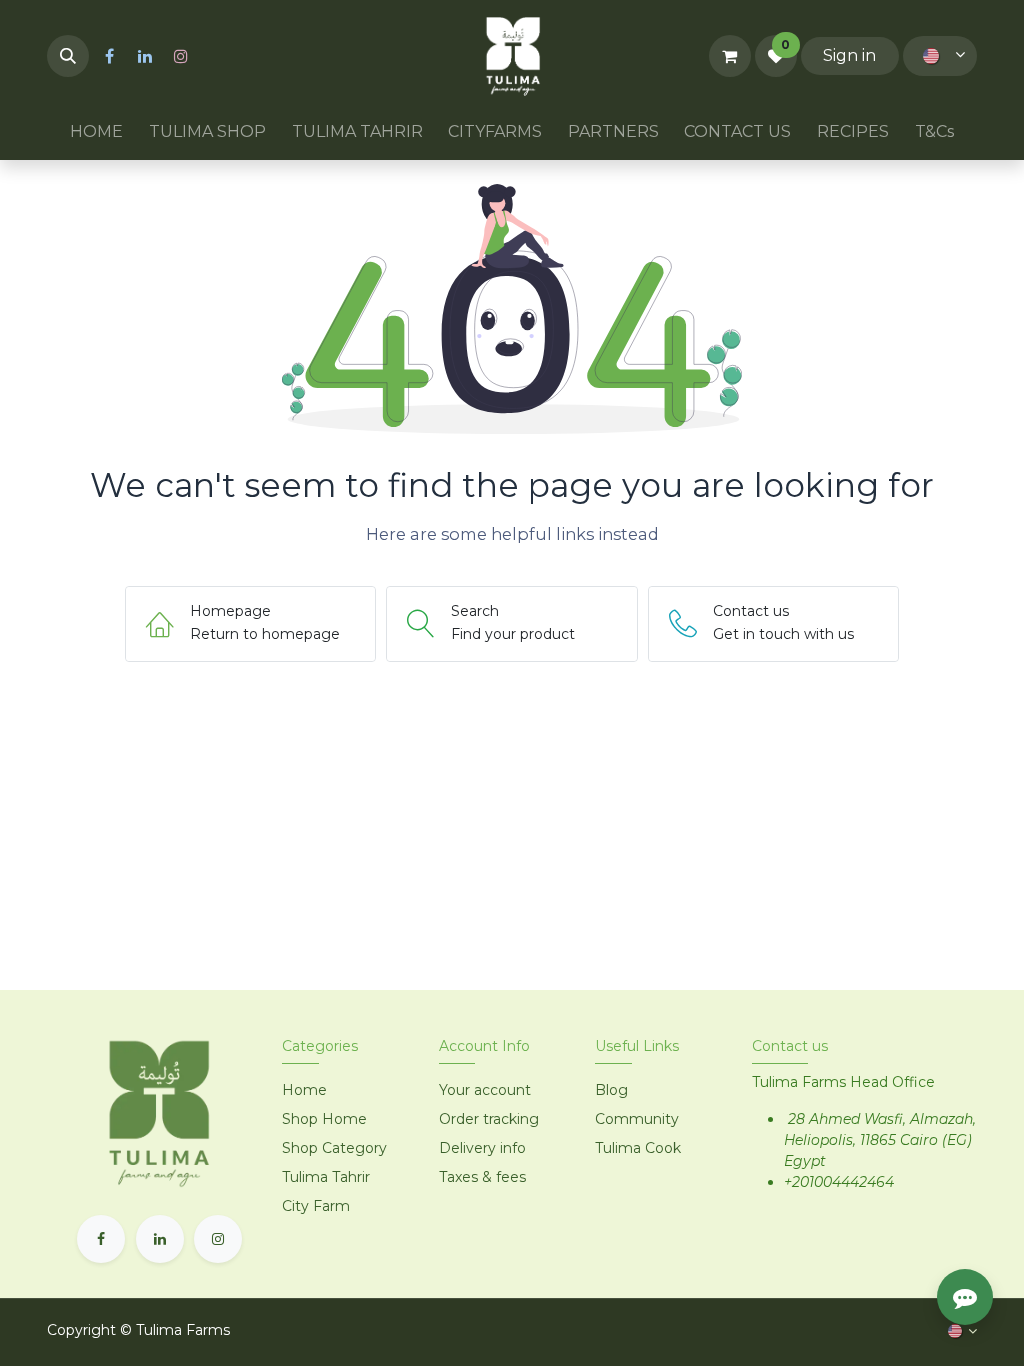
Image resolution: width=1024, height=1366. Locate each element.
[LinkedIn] (145, 56)
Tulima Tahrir (326, 1177)
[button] (68, 56)
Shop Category (334, 1148)
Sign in (849, 55)
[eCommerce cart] (730, 56)
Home (304, 1090)
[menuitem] (97, 132)
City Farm (316, 1206)
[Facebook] (109, 56)
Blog (611, 1090)
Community (637, 1119)
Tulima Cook (638, 1148)
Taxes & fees (482, 1177)
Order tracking (489, 1119)
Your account (485, 1090)
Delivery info (482, 1148)
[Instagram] (181, 56)
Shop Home (326, 1119)
